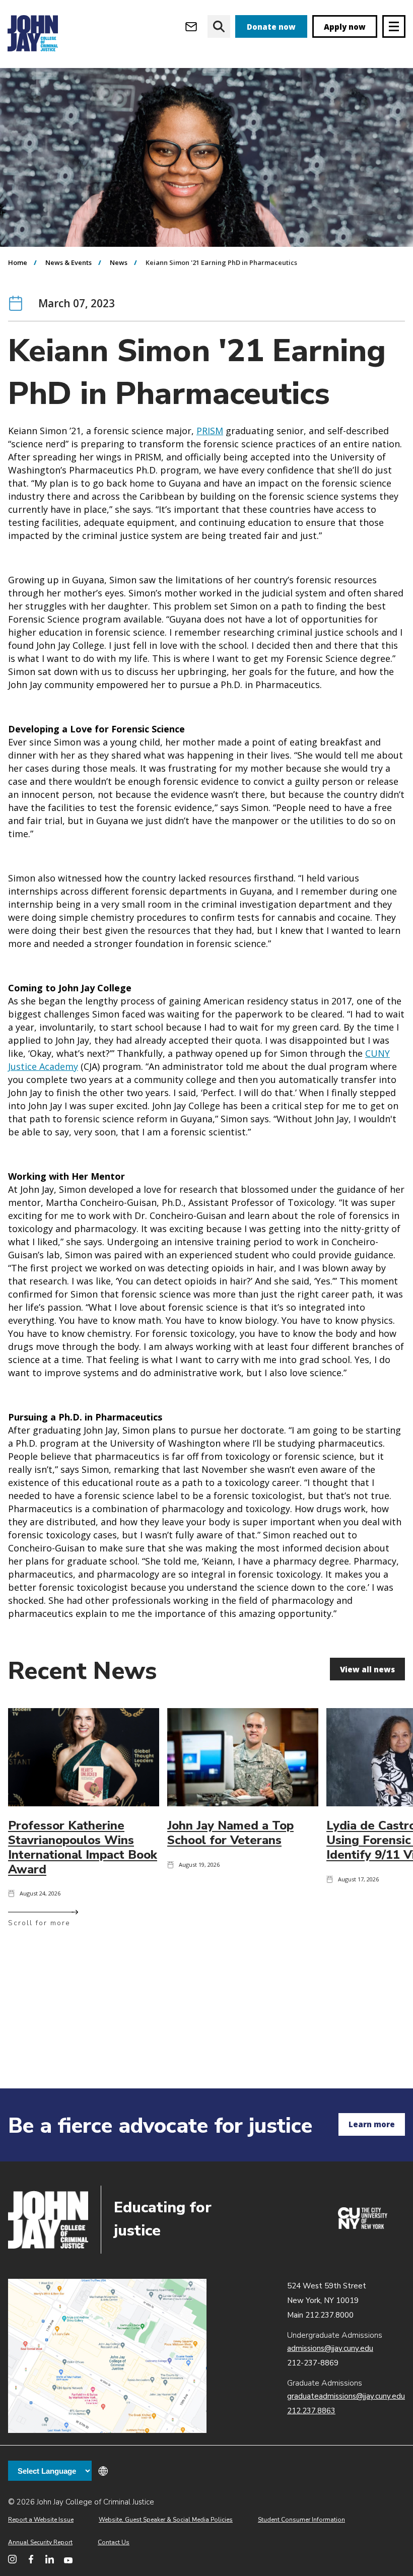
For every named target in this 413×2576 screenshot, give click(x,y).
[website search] (219, 26)
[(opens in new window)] (363, 2226)
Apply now (345, 27)
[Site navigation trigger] (394, 26)
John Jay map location (107, 2356)
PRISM (210, 431)
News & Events (68, 262)
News (119, 262)
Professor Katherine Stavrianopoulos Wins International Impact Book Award (83, 1847)
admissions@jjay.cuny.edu (330, 2348)
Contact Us (114, 2542)
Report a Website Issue (41, 2520)
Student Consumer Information (301, 2520)
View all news (367, 1669)
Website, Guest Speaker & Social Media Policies (166, 2520)
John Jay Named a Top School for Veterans (230, 1833)
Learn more (372, 2124)
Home (18, 262)
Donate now (271, 27)
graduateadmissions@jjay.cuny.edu (346, 2396)
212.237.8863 (311, 2411)
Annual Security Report (40, 2542)
